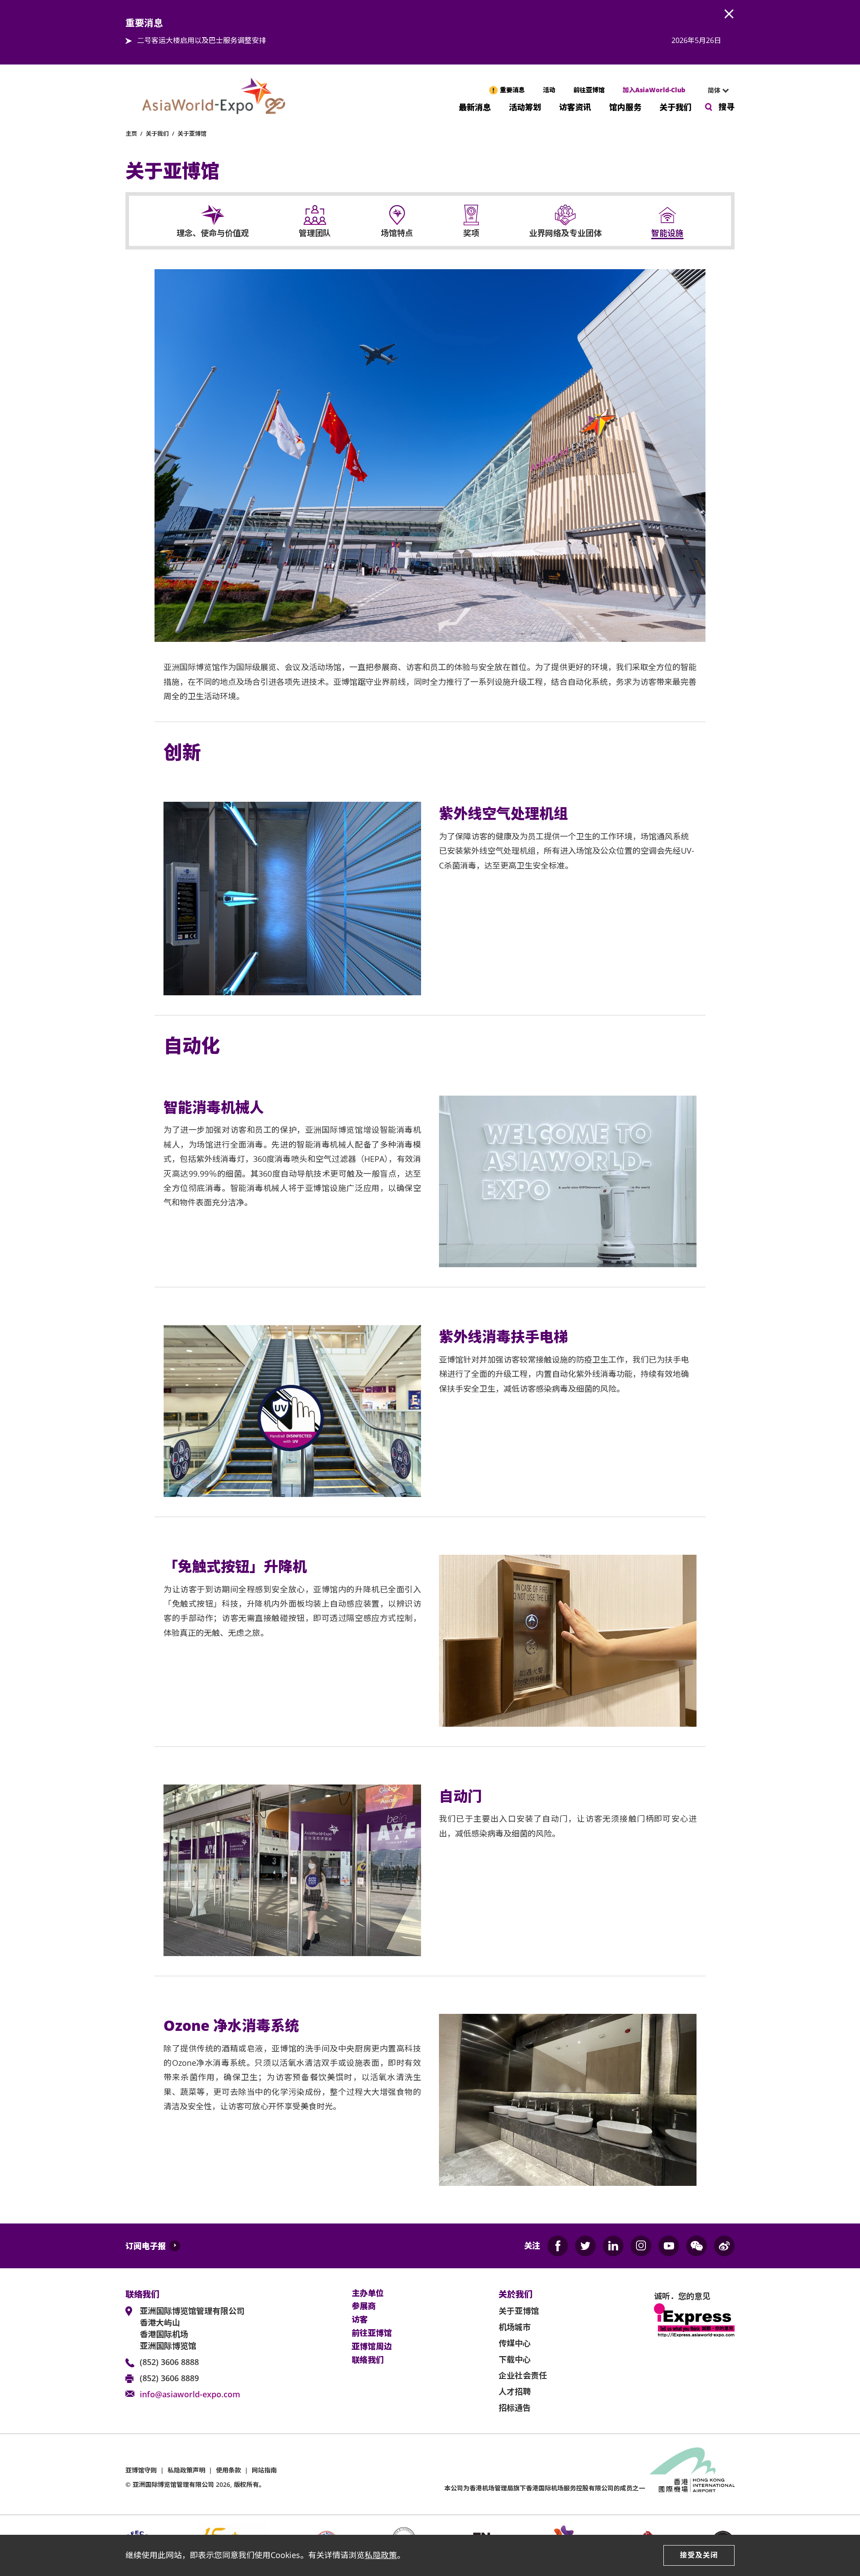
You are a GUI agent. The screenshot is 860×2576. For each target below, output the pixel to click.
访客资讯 (575, 106)
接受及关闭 (699, 2555)
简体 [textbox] (714, 90)
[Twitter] (585, 2246)
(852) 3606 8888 (169, 2362)
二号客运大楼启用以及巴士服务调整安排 (202, 40)
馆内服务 (625, 106)
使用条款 (228, 2470)
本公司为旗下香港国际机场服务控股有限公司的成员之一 (545, 2488)
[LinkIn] (613, 2246)
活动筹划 (525, 106)
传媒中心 (515, 2343)
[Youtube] (669, 2246)
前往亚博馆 (589, 90)
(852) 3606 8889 (169, 2378)
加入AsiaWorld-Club (654, 90)
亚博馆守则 (141, 2470)
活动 (549, 90)
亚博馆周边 (372, 2347)
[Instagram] (641, 2246)
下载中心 (515, 2359)
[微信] (697, 2246)
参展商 (364, 2306)
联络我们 (368, 2360)
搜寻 (727, 107)
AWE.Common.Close (729, 14)
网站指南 (264, 2470)
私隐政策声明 (186, 2470)
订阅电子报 (146, 2246)
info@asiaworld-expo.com (190, 2394)
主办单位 (368, 2293)
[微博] (724, 2246)
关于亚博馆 (192, 133)
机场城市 (515, 2327)
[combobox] (714, 90)
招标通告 (515, 2408)
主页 (131, 133)
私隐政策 (381, 2555)
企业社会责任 (523, 2375)
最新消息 (475, 106)
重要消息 (512, 90)
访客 (360, 2320)
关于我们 (675, 106)
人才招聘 (515, 2391)
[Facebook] (558, 2246)
